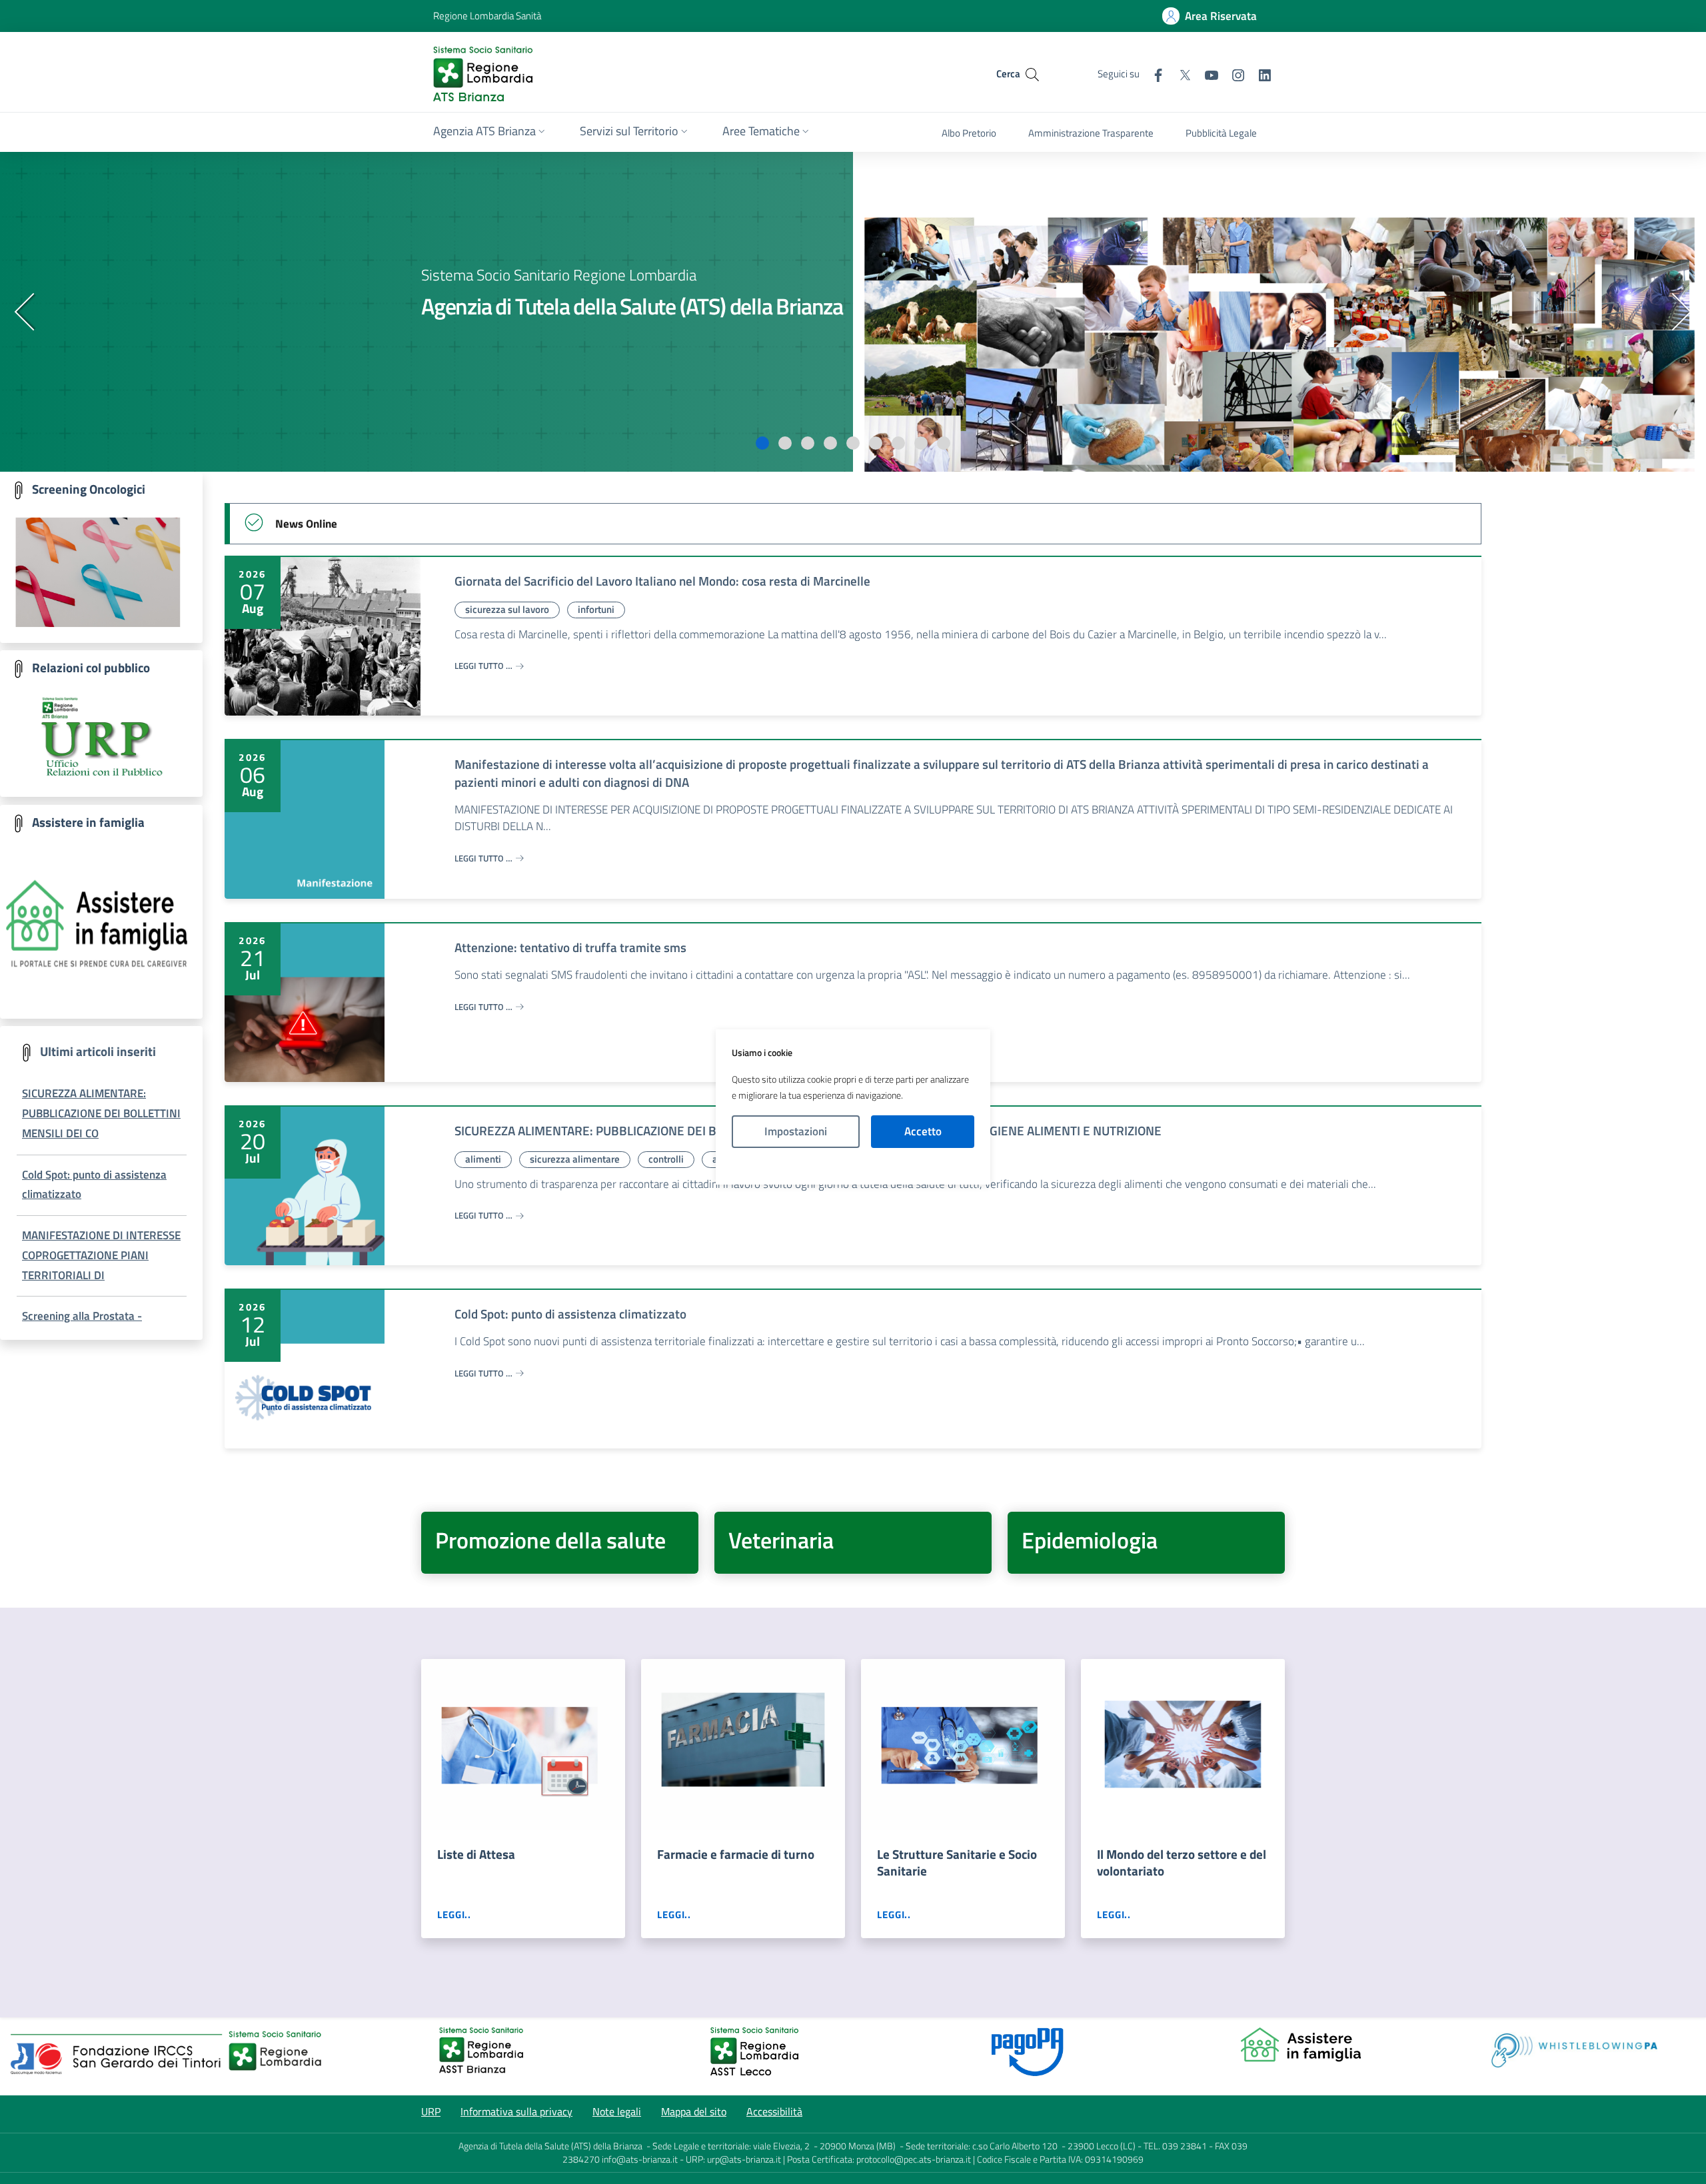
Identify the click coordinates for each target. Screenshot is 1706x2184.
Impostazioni (796, 1131)
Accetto (923, 1131)
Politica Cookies (853, 1167)
